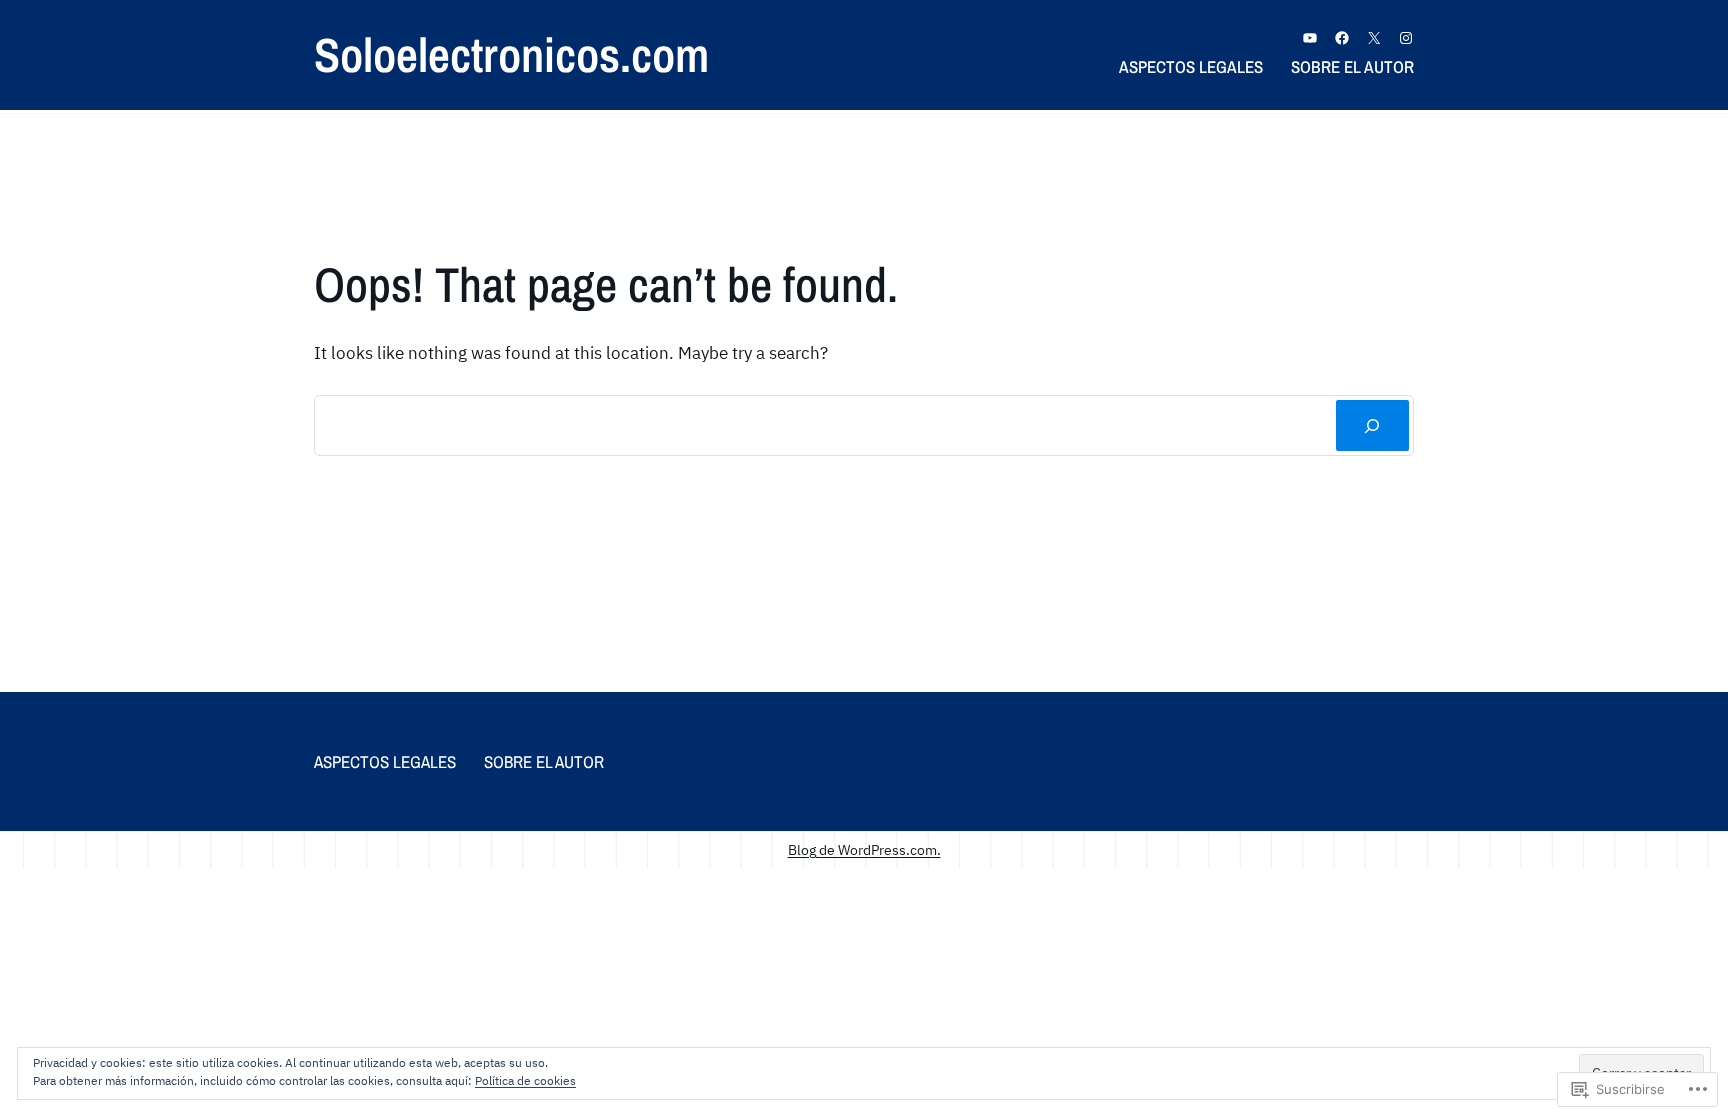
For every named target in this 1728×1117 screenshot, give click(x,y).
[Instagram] (1406, 38)
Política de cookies (525, 1080)
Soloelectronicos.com (511, 54)
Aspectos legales (1191, 66)
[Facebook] (1342, 38)
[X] (1374, 38)
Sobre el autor (1352, 66)
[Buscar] (1372, 425)
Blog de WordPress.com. (864, 849)
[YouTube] (1310, 38)
